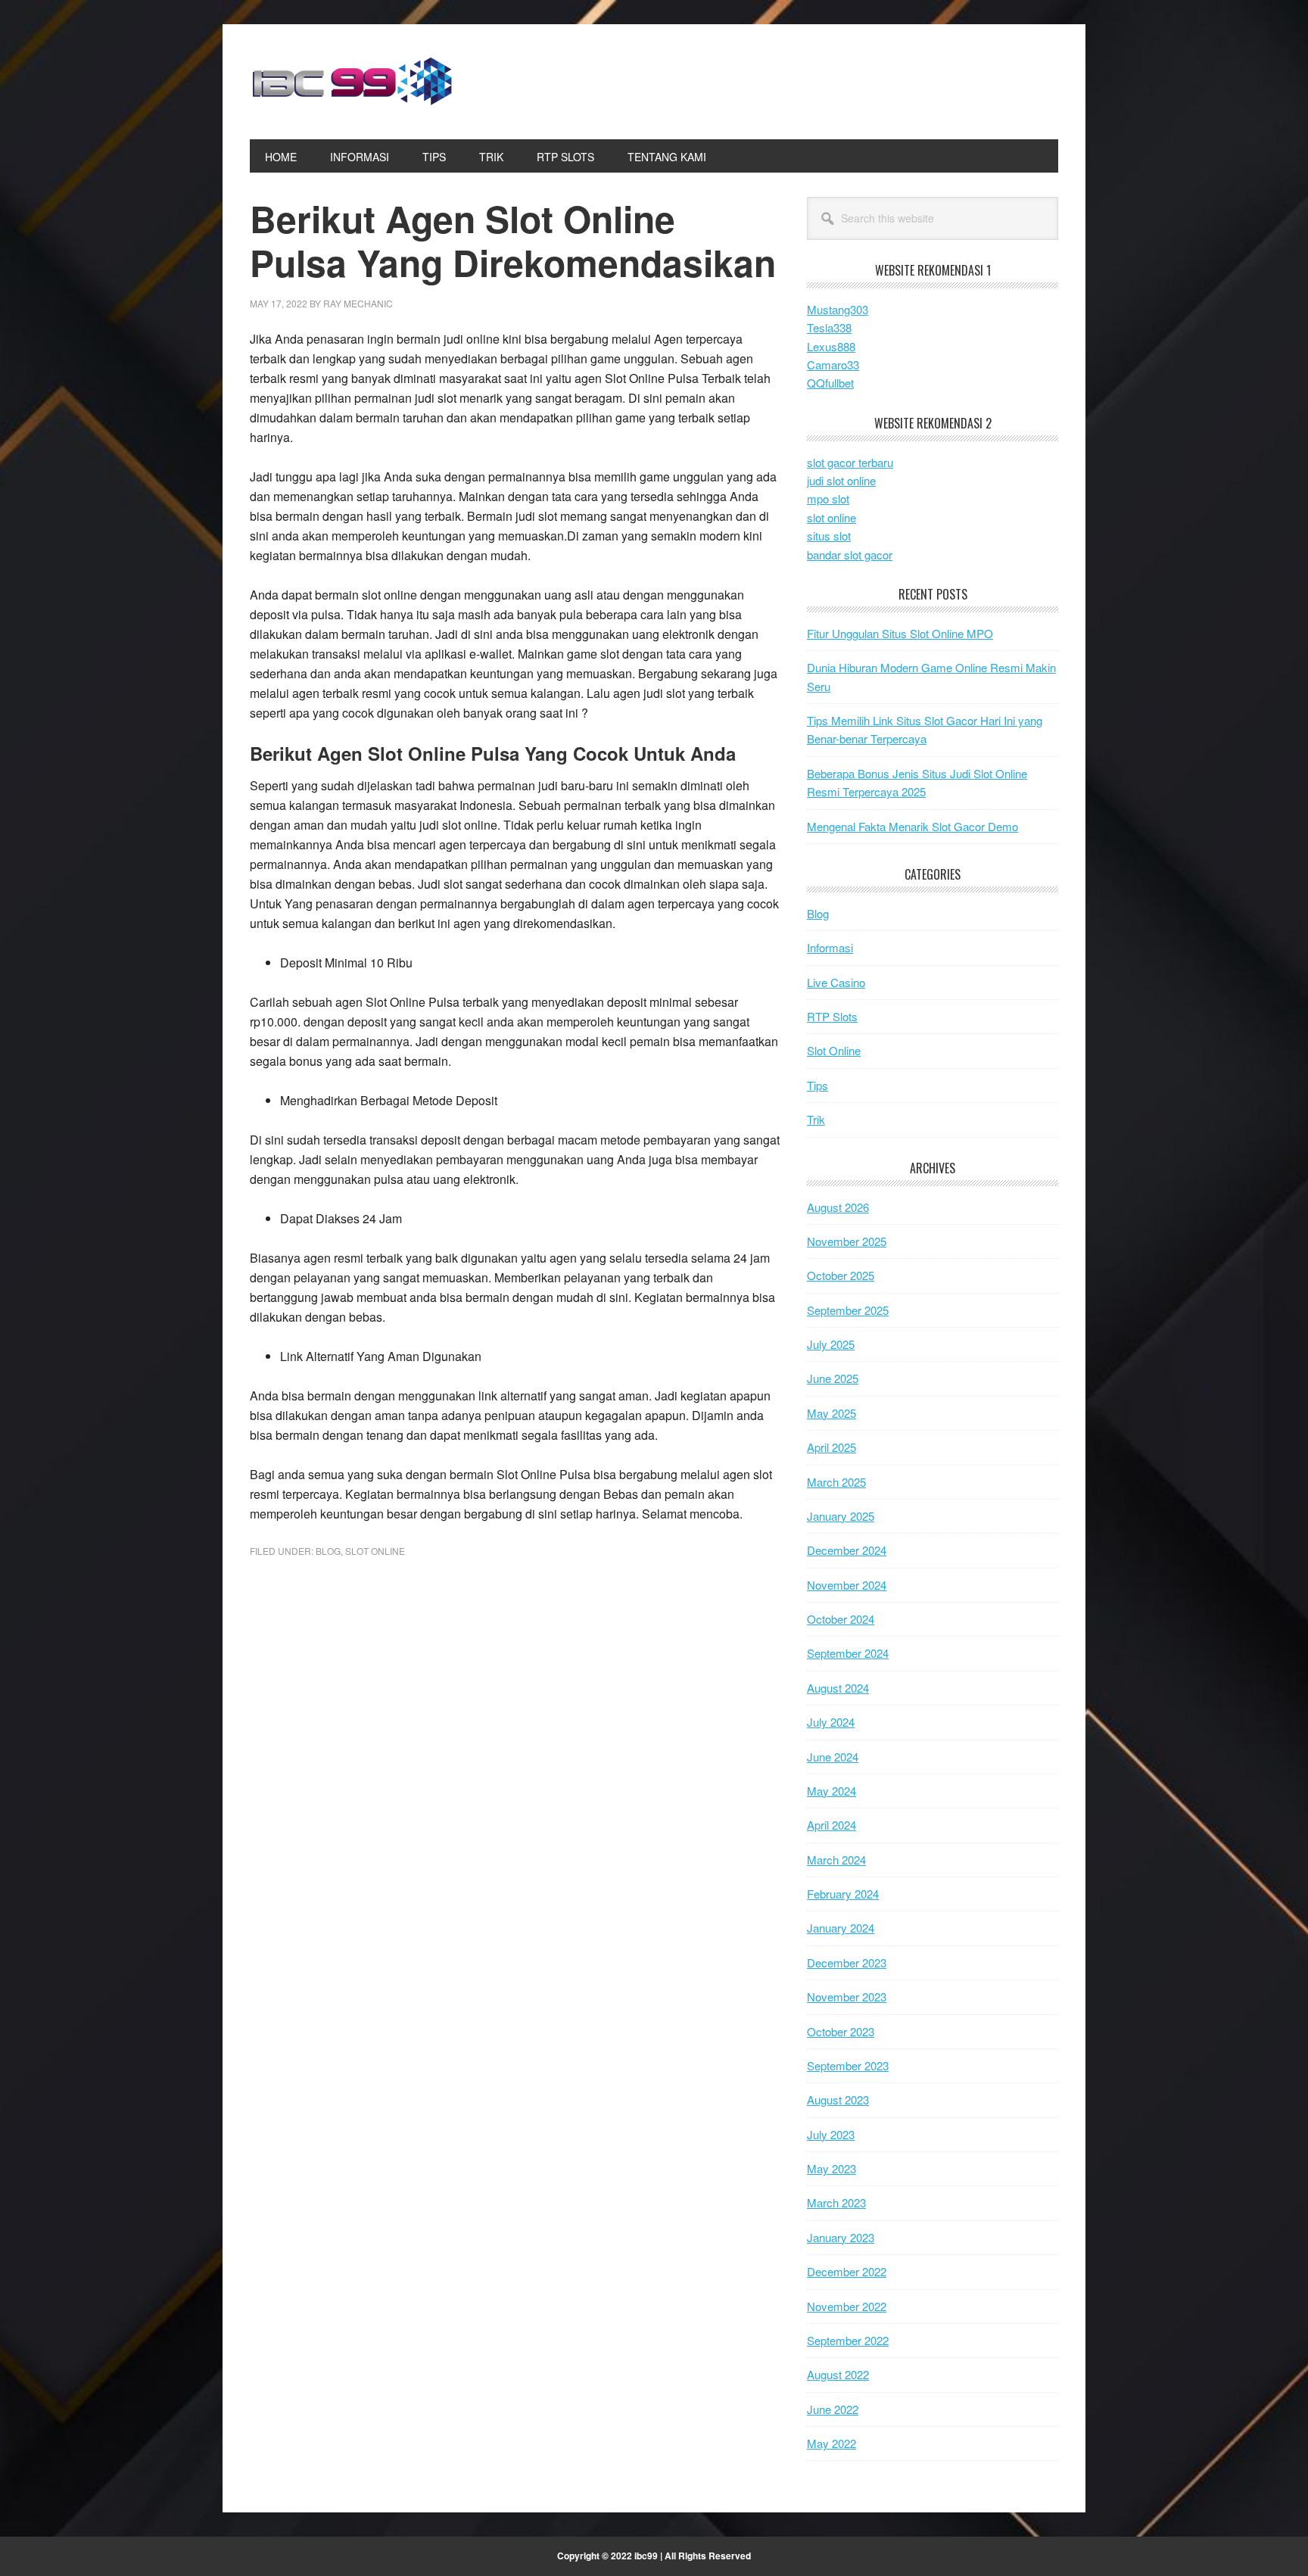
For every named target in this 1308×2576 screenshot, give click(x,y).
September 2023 (848, 2065)
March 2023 (836, 2202)
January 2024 (841, 1928)
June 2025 (833, 1378)
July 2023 (831, 2134)
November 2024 (847, 1585)
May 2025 (832, 1413)
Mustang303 (838, 309)
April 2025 (832, 1447)
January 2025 (841, 1516)
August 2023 (838, 2099)
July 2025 (831, 1344)
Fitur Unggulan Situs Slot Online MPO (900, 633)
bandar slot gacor (850, 554)
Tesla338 (829, 327)
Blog (328, 1551)
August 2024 (838, 1688)
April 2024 (832, 1825)
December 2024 (847, 1550)
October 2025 (841, 1275)
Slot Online (375, 1551)
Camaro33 (833, 364)
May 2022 (832, 2443)
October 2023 (841, 2031)
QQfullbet (830, 383)
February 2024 (843, 1894)
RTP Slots (832, 1016)
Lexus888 (831, 346)
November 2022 (847, 2306)
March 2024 (836, 1860)
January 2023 (841, 2237)
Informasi (830, 947)
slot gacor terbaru (850, 462)
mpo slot (828, 498)
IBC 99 (352, 82)
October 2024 (841, 1619)
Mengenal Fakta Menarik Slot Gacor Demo (912, 826)
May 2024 (832, 1791)
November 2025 (847, 1241)
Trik (816, 1119)
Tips (817, 1085)
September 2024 (848, 1653)
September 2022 (848, 2340)
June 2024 (833, 1757)
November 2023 (847, 1997)
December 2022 (847, 2271)
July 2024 (831, 1722)
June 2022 (833, 2409)
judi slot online (841, 480)
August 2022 (838, 2374)
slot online (832, 517)
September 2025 (848, 1310)
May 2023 (832, 2168)
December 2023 (847, 1962)
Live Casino (836, 982)
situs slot (829, 536)
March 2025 (836, 1482)
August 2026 (838, 1207)
